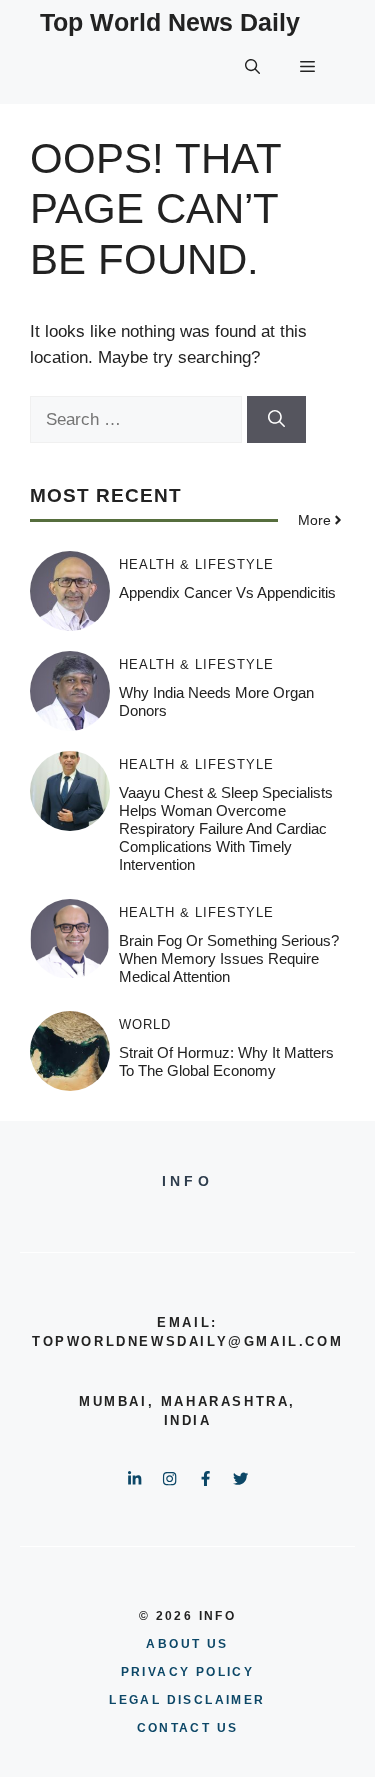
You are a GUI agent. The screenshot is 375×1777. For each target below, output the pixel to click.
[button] (252, 67)
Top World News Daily (170, 22)
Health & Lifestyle (196, 564)
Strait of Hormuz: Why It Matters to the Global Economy (226, 1061)
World (145, 1024)
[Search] (276, 420)
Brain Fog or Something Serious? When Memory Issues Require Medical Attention (229, 958)
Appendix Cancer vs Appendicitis (227, 592)
